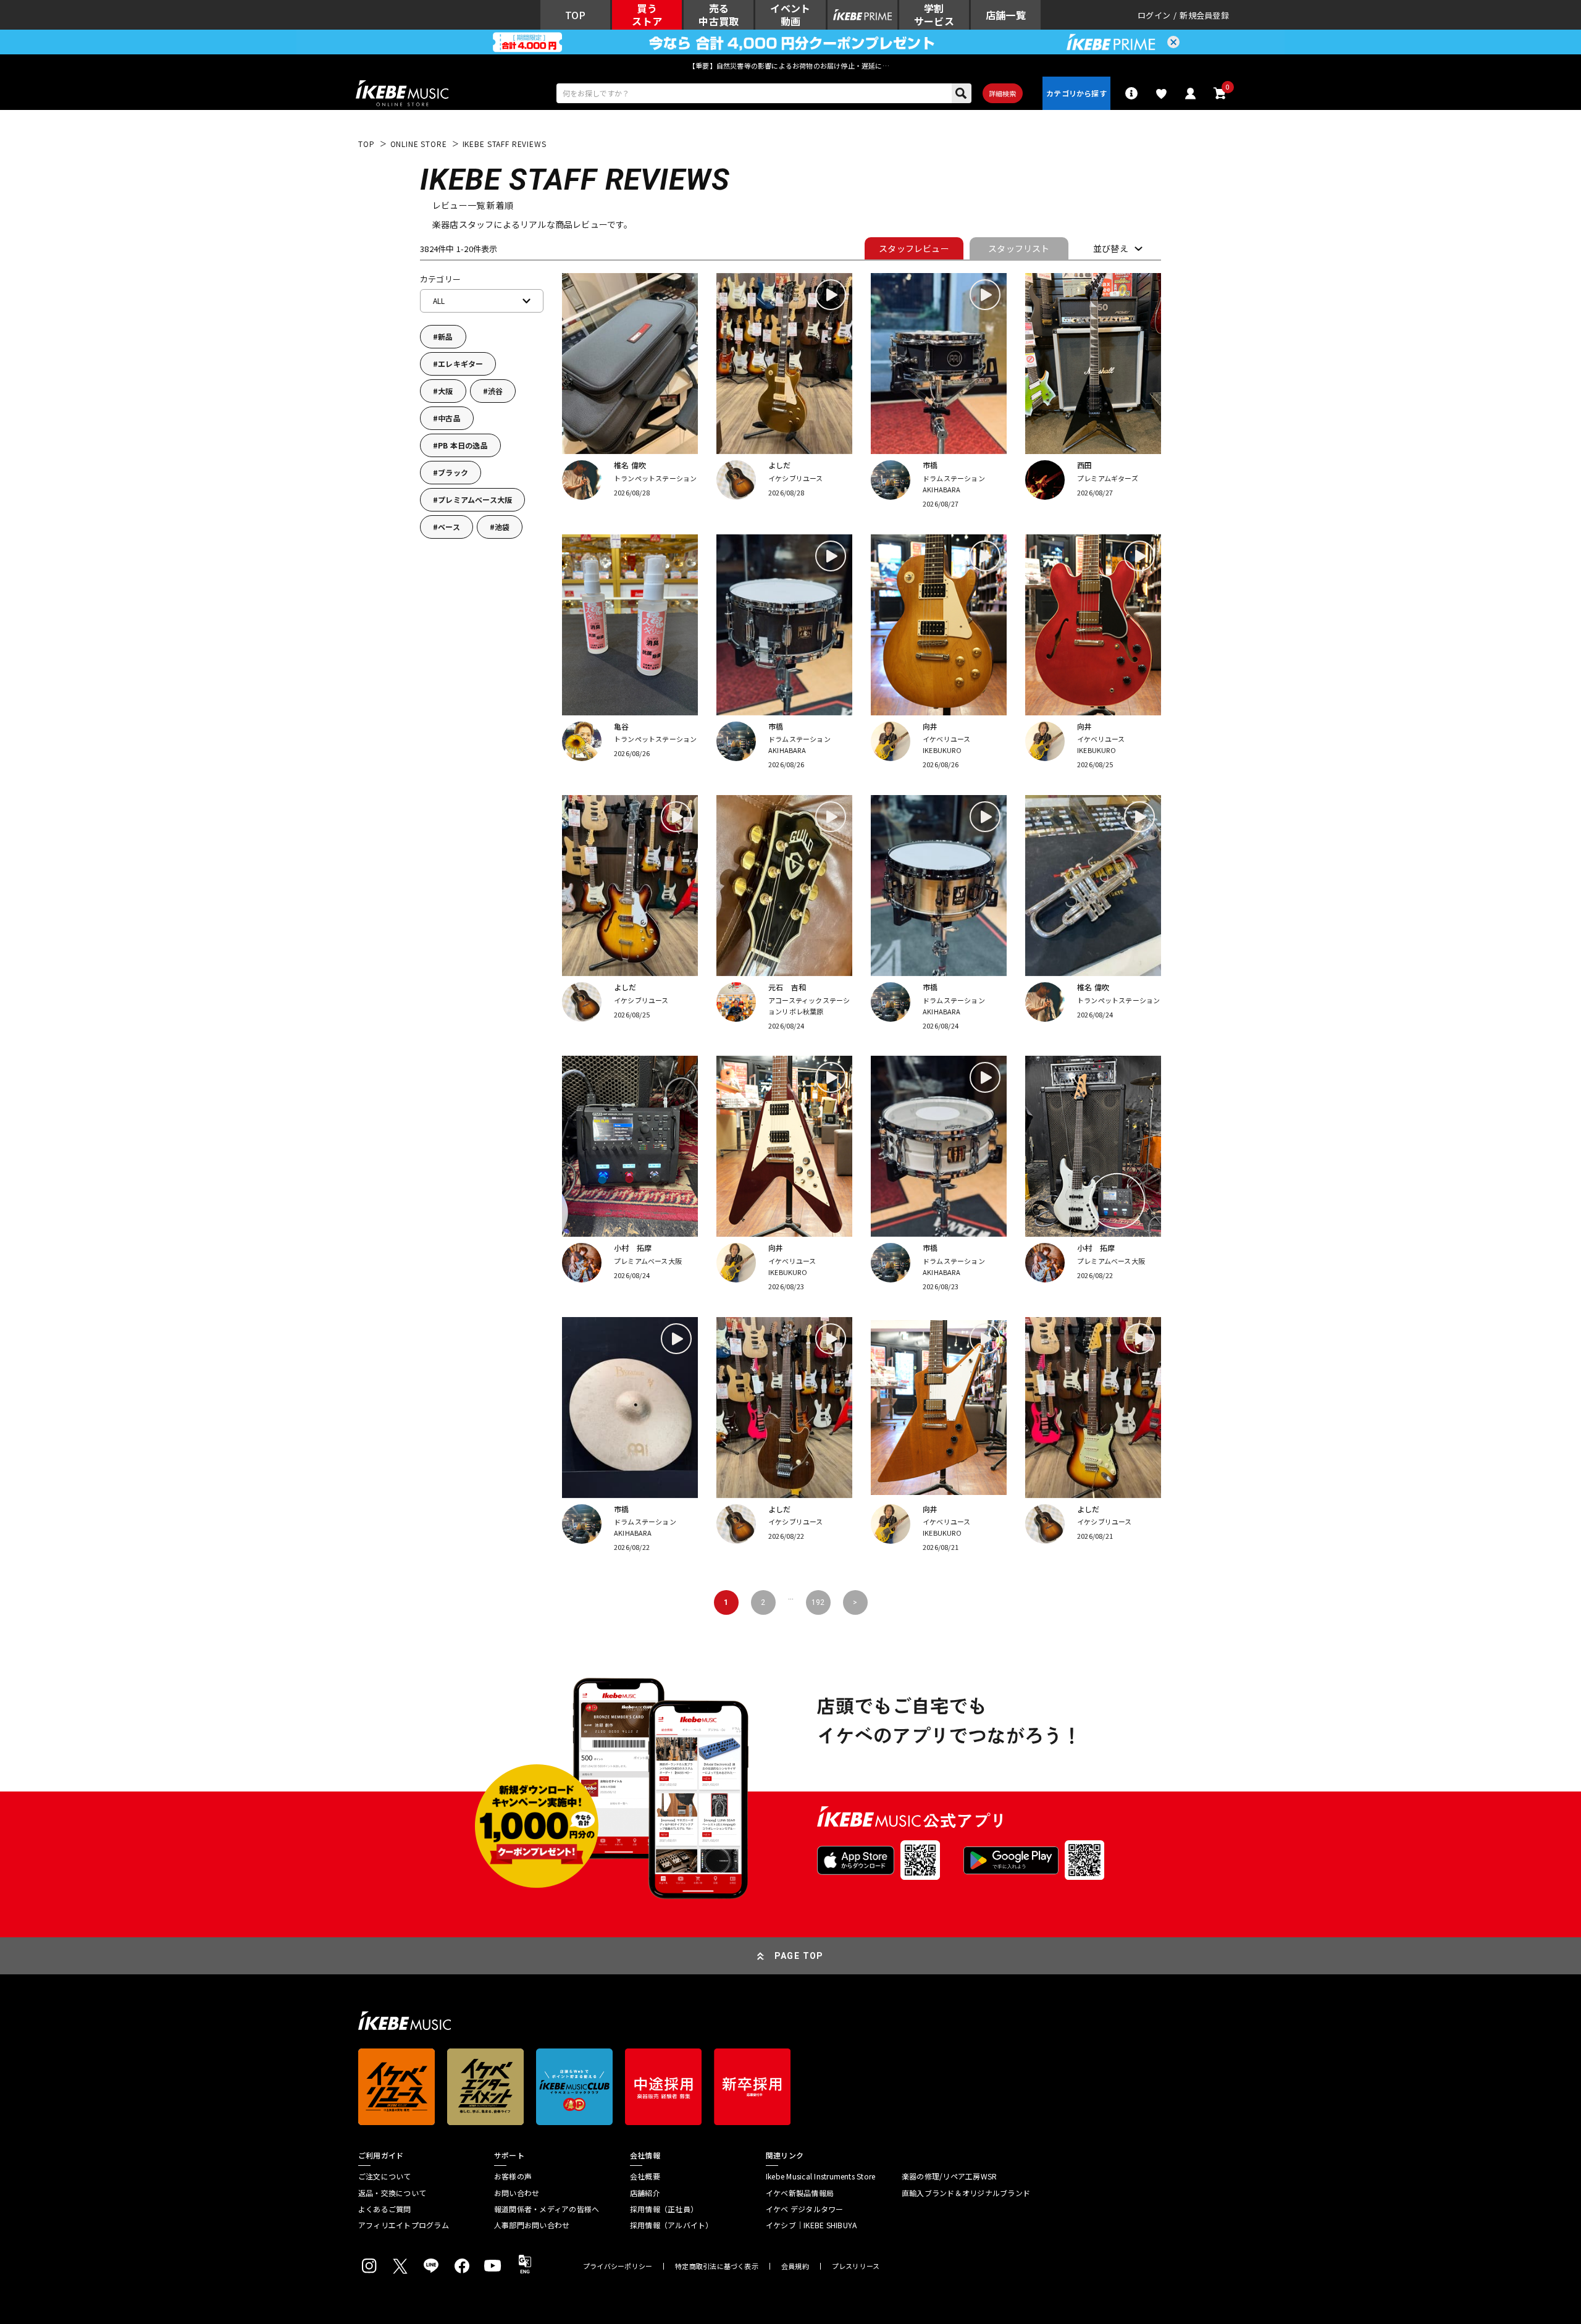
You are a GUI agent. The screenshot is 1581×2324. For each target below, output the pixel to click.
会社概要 (645, 2176)
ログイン (1154, 15)
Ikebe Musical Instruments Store (820, 2176)
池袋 (502, 527)
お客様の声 (513, 2176)
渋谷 (495, 391)
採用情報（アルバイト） (672, 2225)
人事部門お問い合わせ (532, 2225)
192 (818, 1602)
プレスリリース (856, 2266)
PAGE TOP (799, 1956)
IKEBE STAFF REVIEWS (505, 144)
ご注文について (385, 2176)
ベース (449, 527)
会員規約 (795, 2266)
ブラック (453, 472)
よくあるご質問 (385, 2209)
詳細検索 (1003, 93)
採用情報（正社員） (664, 2209)
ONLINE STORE (419, 144)
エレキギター (460, 364)
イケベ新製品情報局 (800, 2193)
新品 (445, 336)
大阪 (445, 391)
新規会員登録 (1204, 15)
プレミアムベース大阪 (475, 499)
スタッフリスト (1019, 248)
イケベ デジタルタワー (805, 2209)
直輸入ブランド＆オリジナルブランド (966, 2193)
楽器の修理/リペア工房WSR (949, 2176)
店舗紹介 (645, 2193)
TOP (367, 144)
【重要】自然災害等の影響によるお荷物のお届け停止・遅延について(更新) (790, 65)
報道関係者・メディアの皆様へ (547, 2209)
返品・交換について (392, 2193)
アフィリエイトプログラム (404, 2225)
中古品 (449, 418)
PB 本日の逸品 (463, 445)
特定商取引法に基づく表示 (717, 2266)
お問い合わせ (517, 2193)
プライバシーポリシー (618, 2266)
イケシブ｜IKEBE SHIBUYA (811, 2225)
